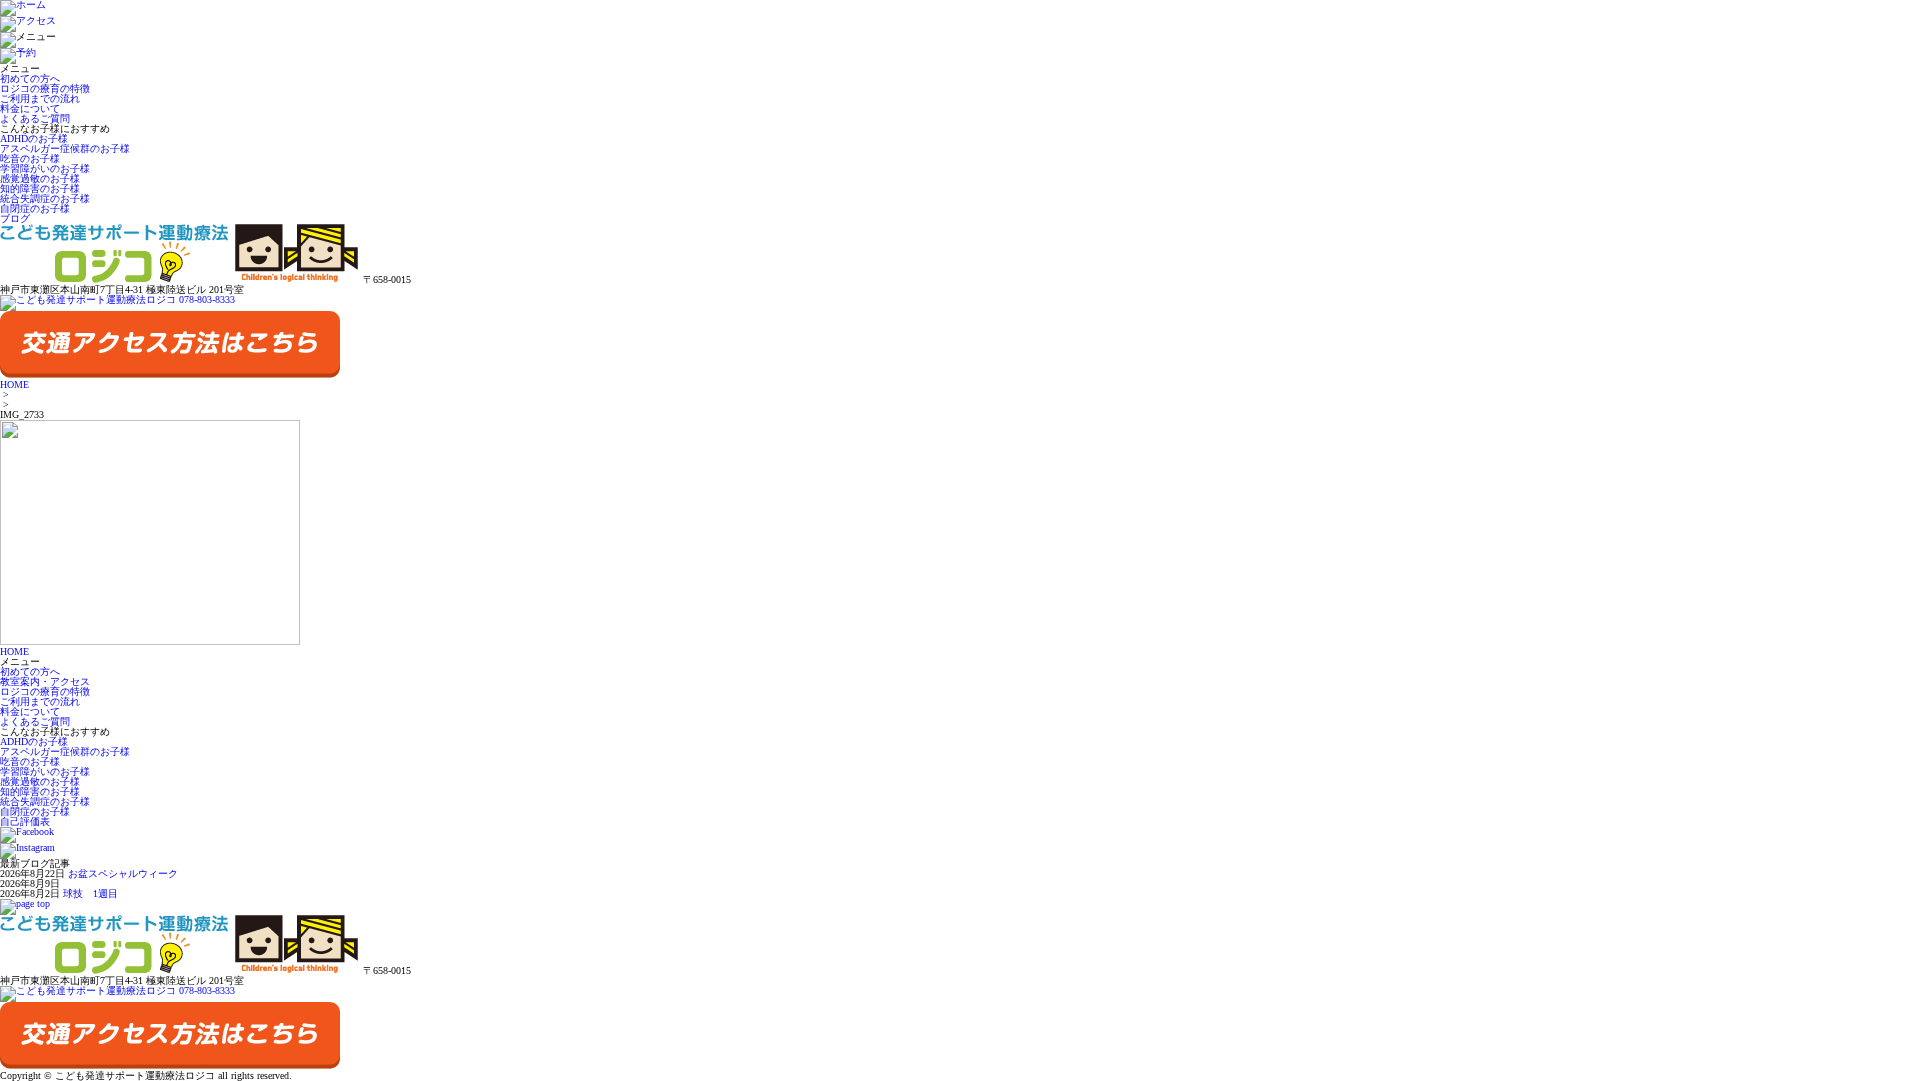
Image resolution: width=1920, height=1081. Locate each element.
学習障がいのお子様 (45, 168)
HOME (14, 384)
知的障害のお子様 (40, 188)
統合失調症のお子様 (45, 198)
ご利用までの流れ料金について (40, 103)
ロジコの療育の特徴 (45, 88)
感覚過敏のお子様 (40, 178)
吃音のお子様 (30, 158)
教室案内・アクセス (45, 681)
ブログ (15, 218)
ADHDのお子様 (34, 138)
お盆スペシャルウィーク (123, 873)
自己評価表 (25, 821)
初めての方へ (30, 78)
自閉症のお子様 (35, 208)
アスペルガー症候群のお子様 (65, 148)
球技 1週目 (90, 893)
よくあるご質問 (35, 118)
